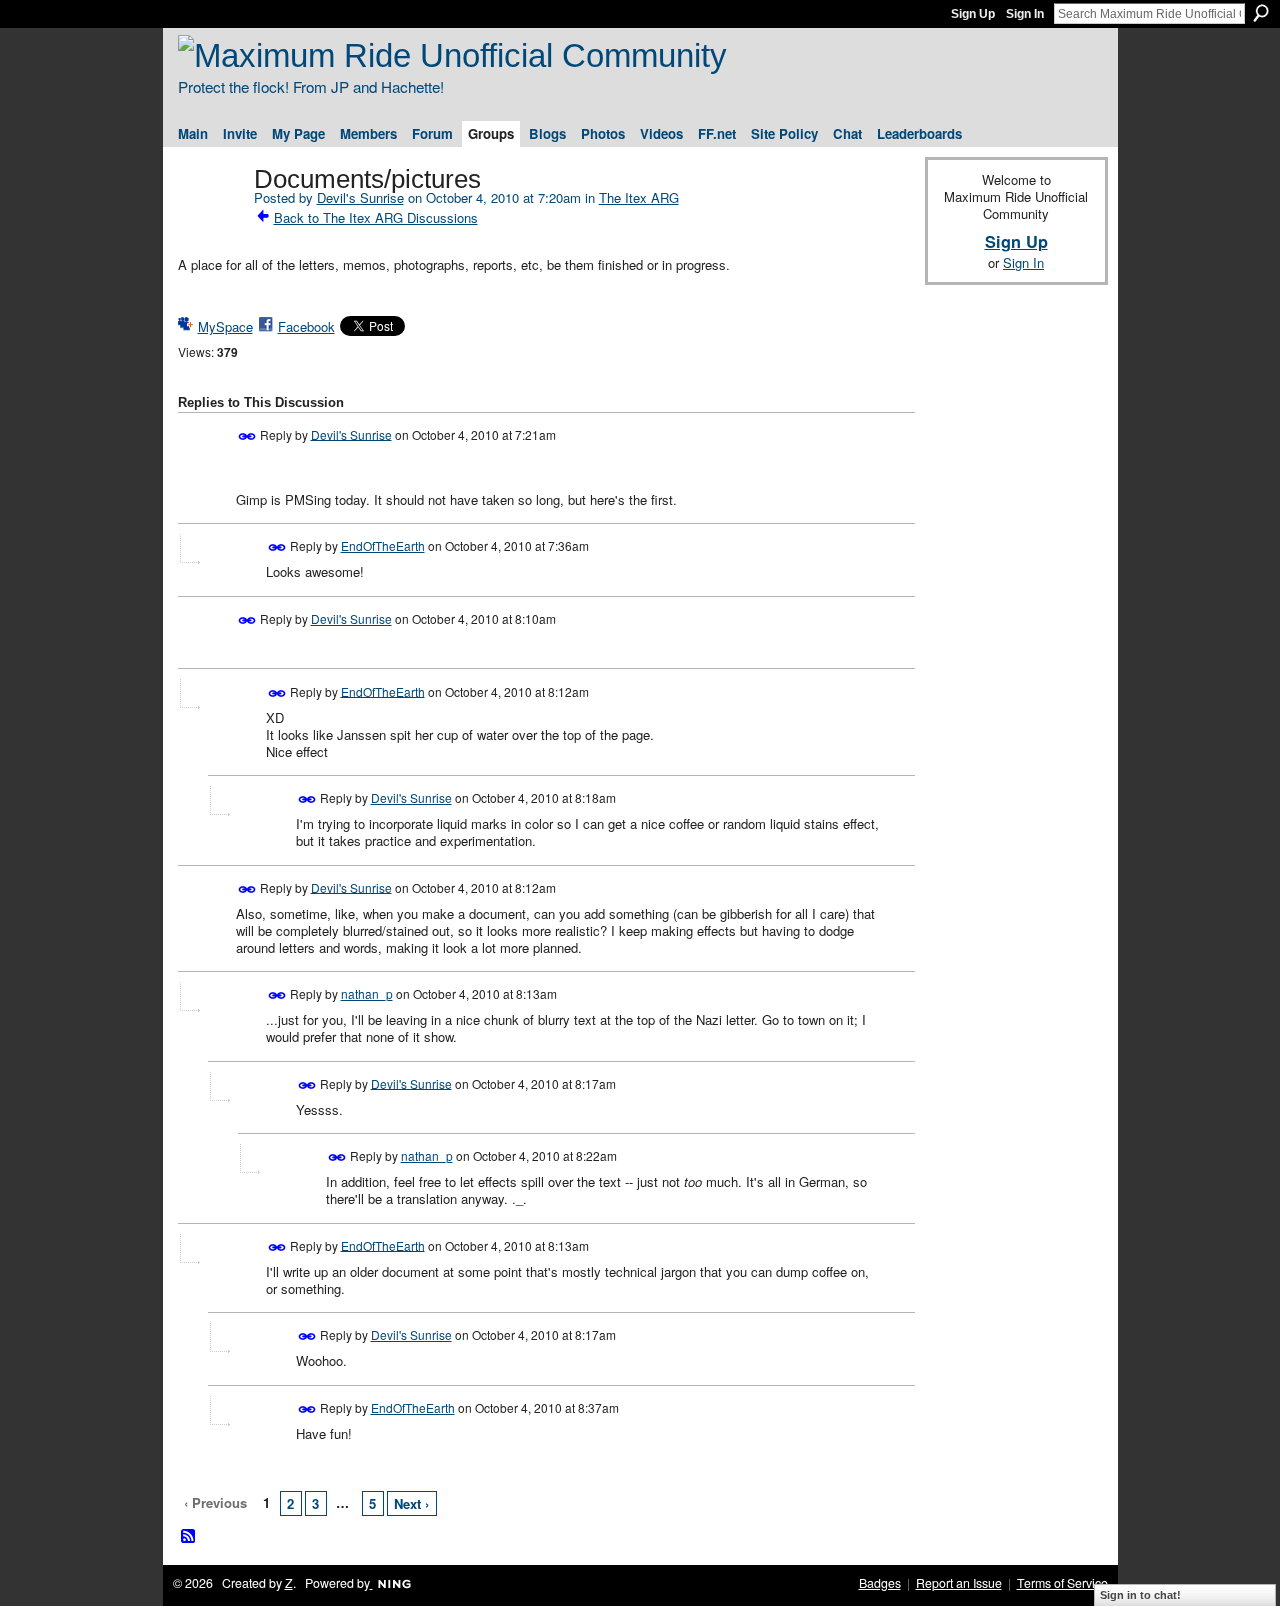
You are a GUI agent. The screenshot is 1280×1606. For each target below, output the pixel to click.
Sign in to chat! (1140, 1595)
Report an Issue (959, 1583)
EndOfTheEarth (383, 545)
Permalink (247, 436)
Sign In (1025, 14)
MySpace (225, 326)
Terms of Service (1062, 1583)
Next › (411, 1503)
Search (1261, 13)
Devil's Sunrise (360, 197)
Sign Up (973, 14)
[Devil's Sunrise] (210, 220)
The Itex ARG (639, 197)
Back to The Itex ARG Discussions (376, 217)
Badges (880, 1583)
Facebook (306, 326)
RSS (189, 1537)
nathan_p (367, 993)
